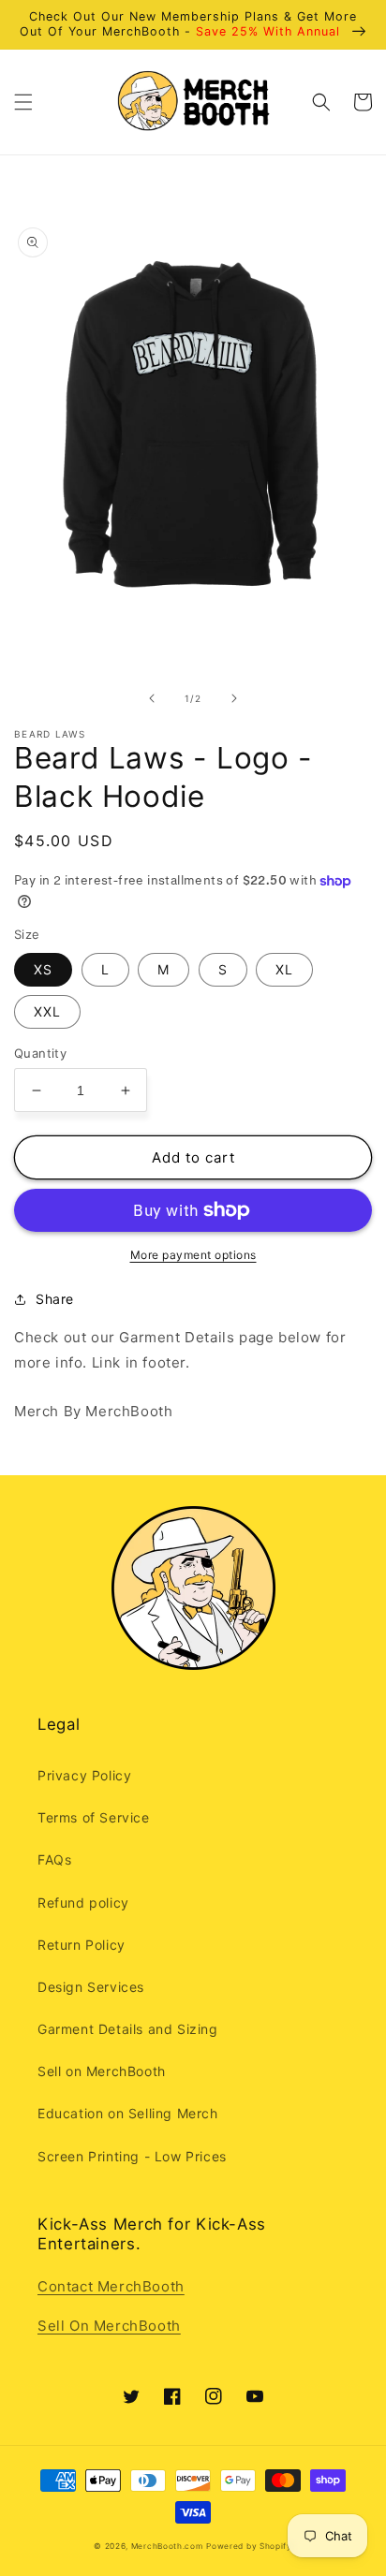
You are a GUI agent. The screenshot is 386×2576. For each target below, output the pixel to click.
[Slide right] (234, 698)
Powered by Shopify (249, 2546)
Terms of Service (94, 1817)
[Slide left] (152, 698)
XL (284, 969)
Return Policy (82, 1945)
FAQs (54, 1859)
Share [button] (55, 1299)
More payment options (193, 1255)
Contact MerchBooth (111, 2286)
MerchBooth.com (167, 2546)
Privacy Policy (84, 1775)
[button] (23, 102)
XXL (47, 1011)
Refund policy (83, 1903)
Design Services (91, 1987)
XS (43, 969)
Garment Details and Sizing (128, 2029)
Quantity (40, 1053)
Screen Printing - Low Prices (132, 2156)
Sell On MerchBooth (109, 2326)
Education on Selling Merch (128, 2113)
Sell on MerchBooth (102, 2071)
